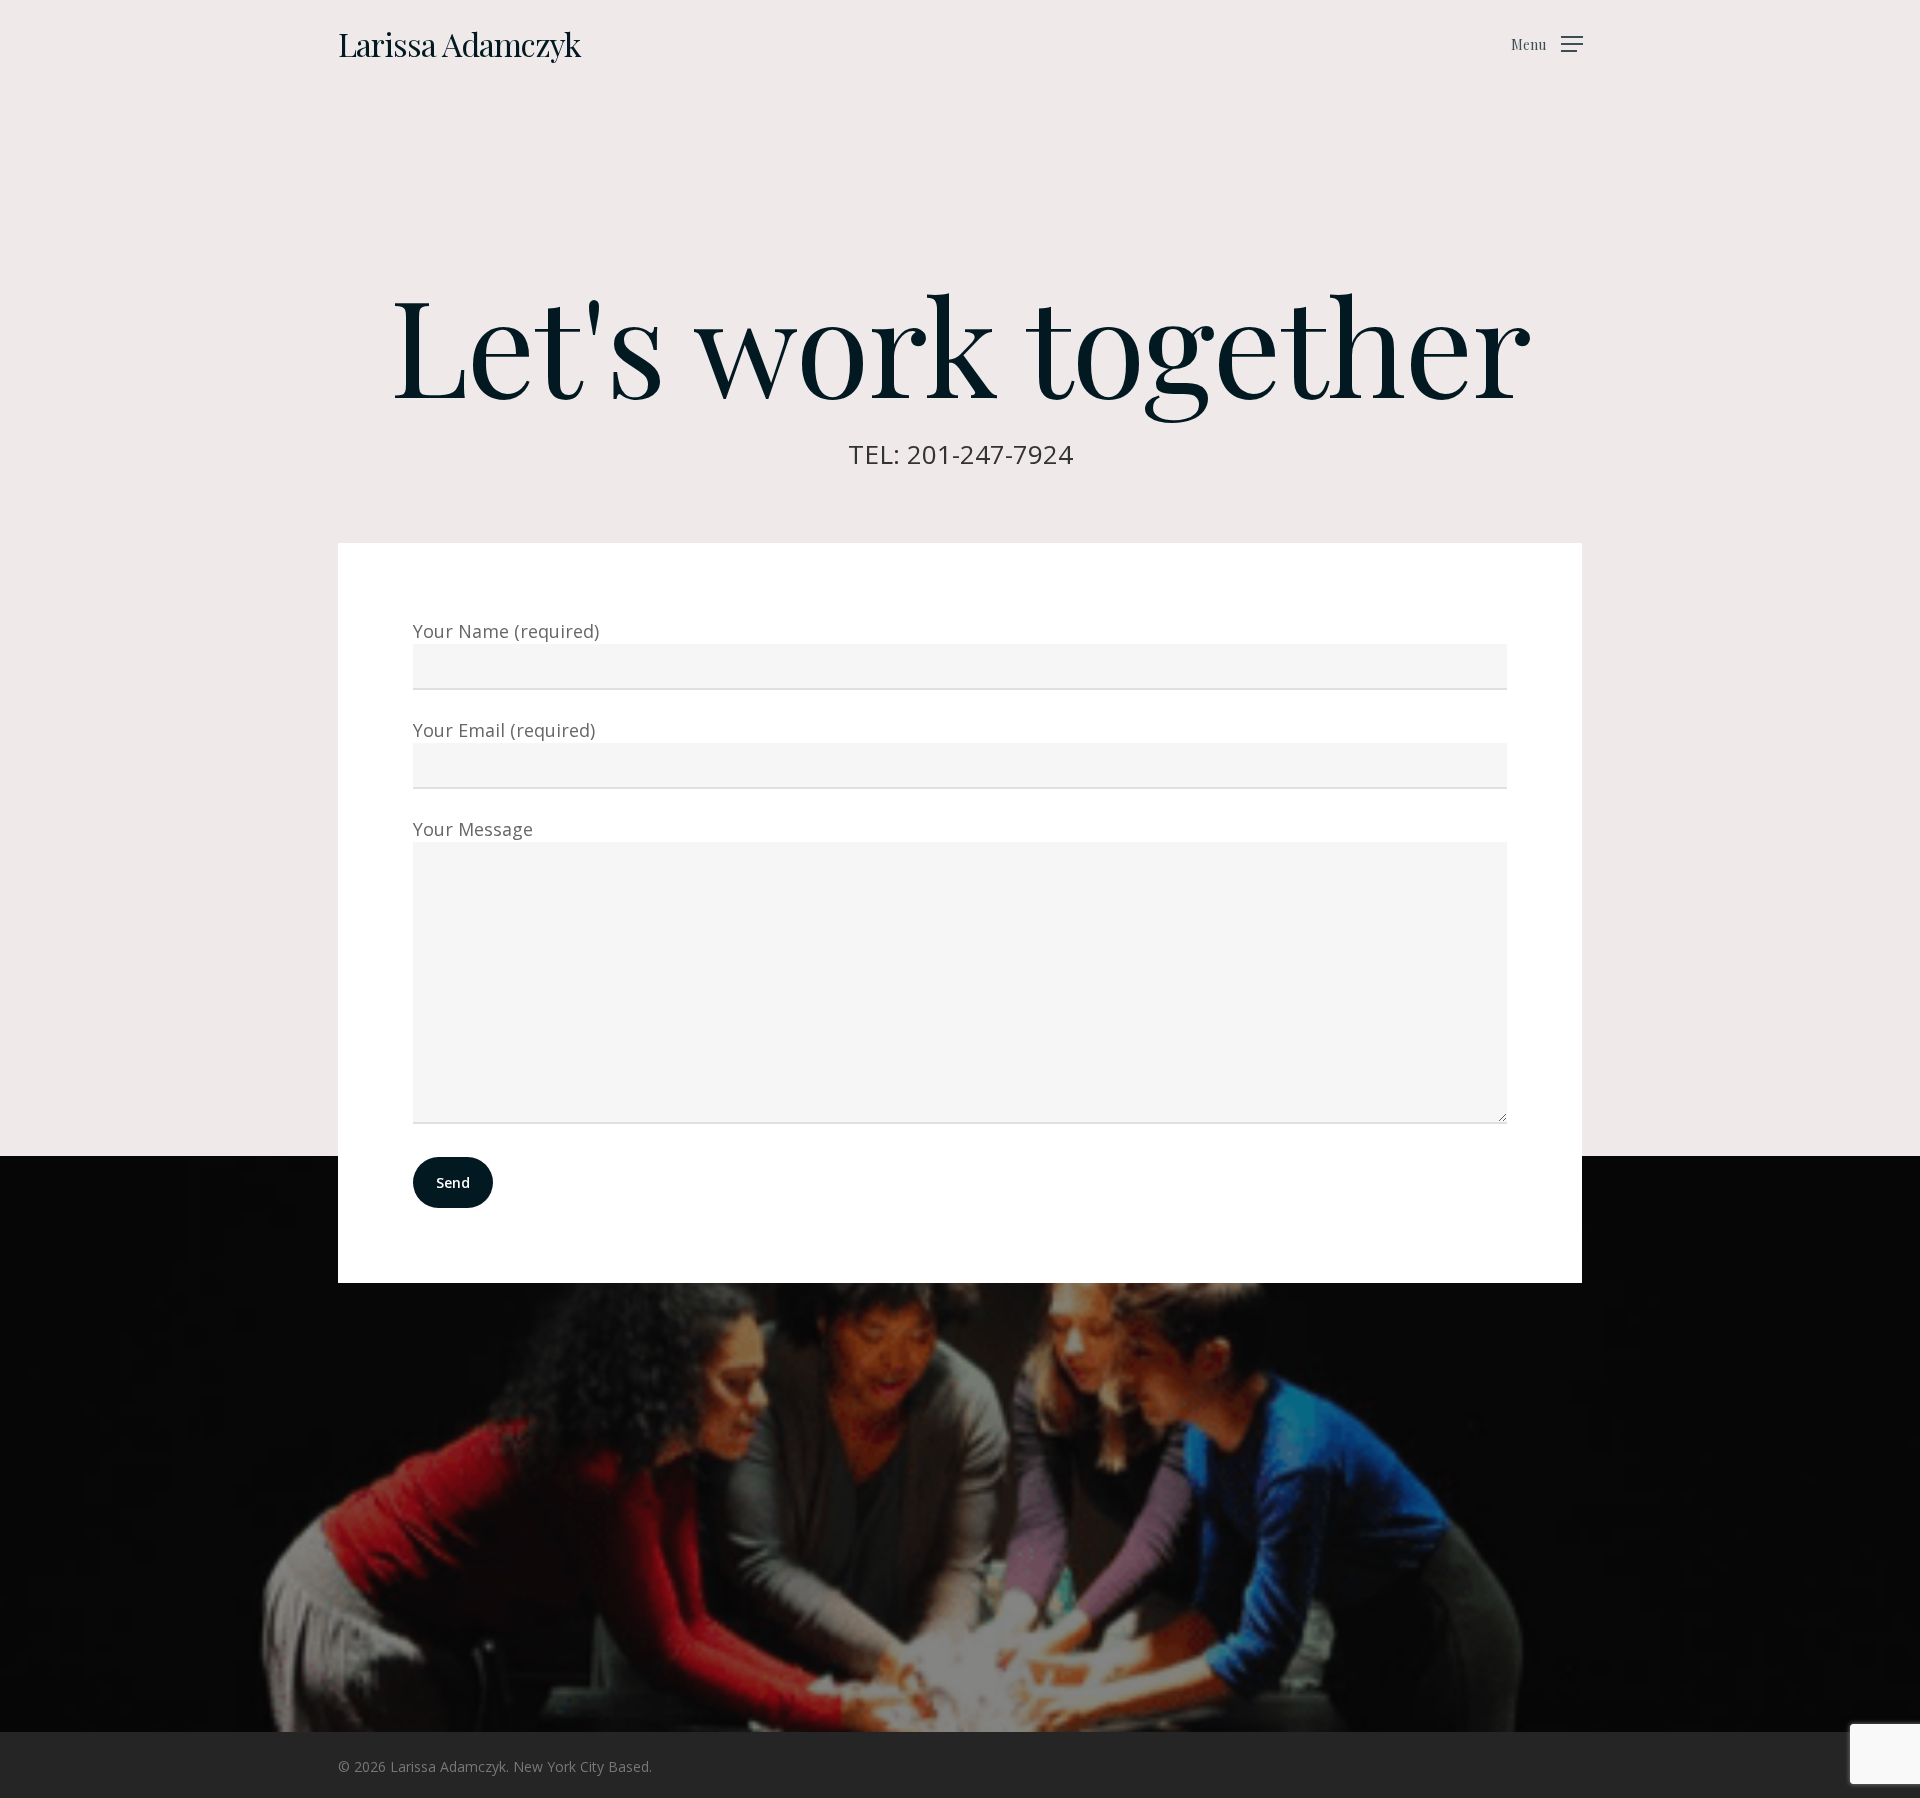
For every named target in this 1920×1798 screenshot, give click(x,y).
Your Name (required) (506, 631)
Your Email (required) (504, 730)
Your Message (473, 829)
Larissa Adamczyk (459, 44)
